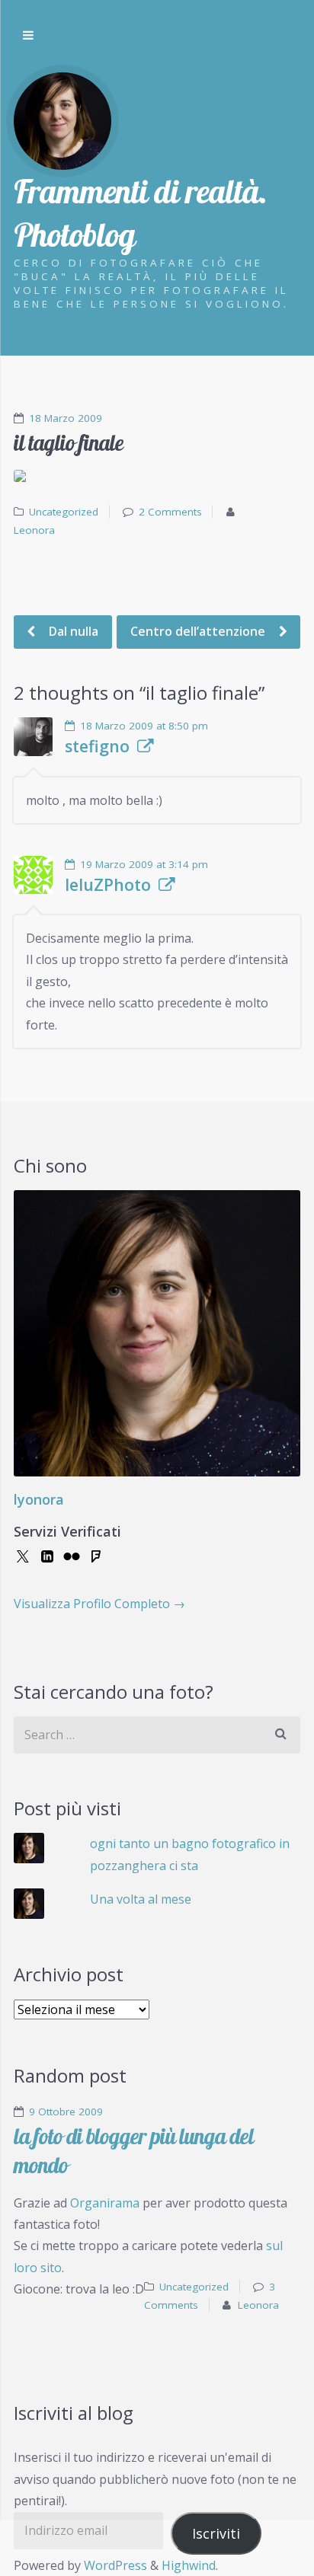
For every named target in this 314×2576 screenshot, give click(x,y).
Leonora (34, 530)
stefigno (97, 746)
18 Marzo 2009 (66, 418)
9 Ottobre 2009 (66, 2112)
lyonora (39, 1499)
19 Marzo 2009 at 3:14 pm (144, 864)
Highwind (189, 2565)
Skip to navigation (28, 36)
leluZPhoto (108, 885)
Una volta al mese (141, 1899)
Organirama (105, 2203)
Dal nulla (72, 631)
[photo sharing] (157, 476)
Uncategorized (64, 512)
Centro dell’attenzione (199, 631)
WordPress (115, 2565)
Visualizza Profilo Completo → (99, 1604)
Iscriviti (216, 2533)
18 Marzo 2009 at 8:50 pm (144, 726)
